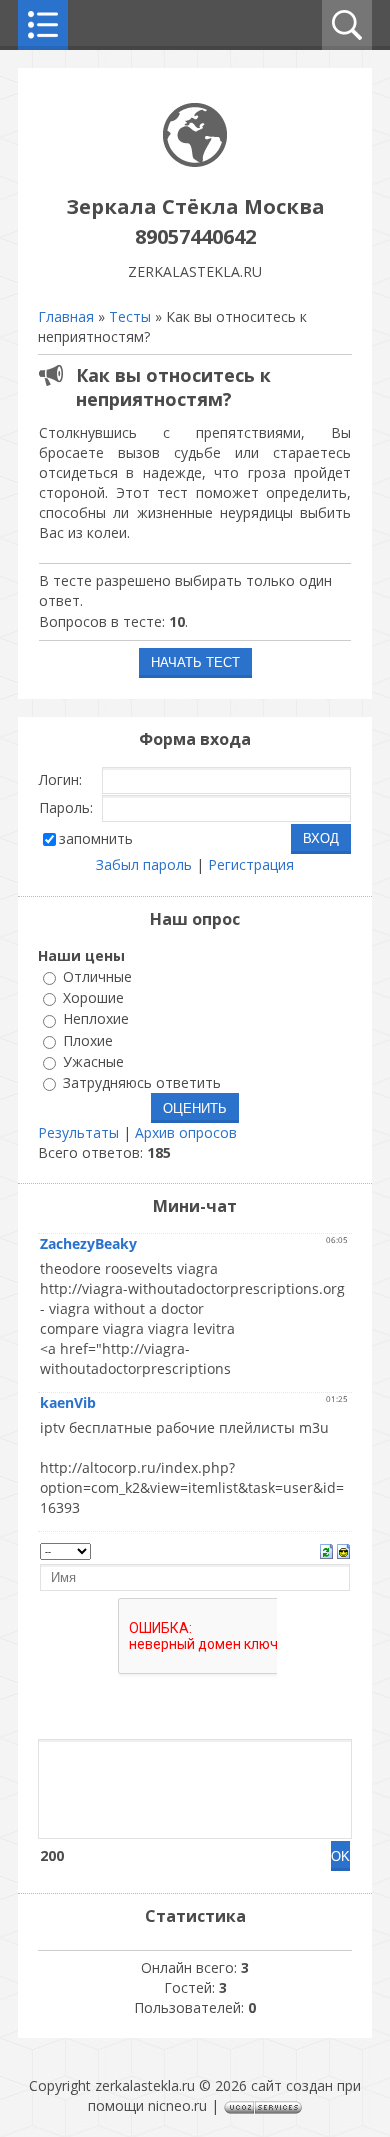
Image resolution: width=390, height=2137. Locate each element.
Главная (66, 316)
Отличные (97, 976)
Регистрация (251, 864)
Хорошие (93, 997)
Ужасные (93, 1061)
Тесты (130, 316)
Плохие (88, 1040)
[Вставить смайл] (343, 1549)
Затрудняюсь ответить (142, 1082)
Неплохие (96, 1019)
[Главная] (195, 161)
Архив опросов (186, 1132)
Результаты (78, 1132)
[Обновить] (326, 1549)
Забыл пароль (144, 864)
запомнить (96, 838)
